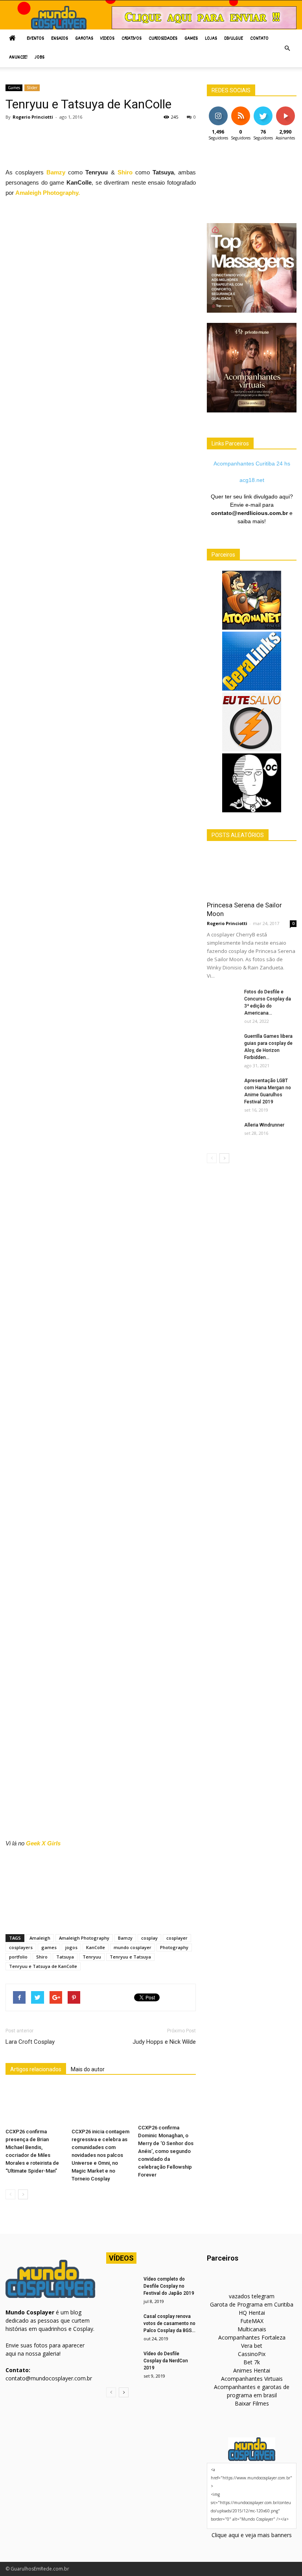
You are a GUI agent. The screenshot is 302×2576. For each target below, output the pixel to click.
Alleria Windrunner (264, 1125)
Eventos (35, 39)
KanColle (96, 1947)
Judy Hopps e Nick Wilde (164, 2042)
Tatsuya (65, 1957)
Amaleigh (40, 1938)
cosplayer (177, 1938)
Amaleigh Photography (84, 1938)
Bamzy (56, 172)
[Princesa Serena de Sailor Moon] (252, 873)
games (49, 1947)
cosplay (149, 1938)
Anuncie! (18, 58)
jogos (71, 1947)
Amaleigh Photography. (48, 193)
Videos (107, 39)
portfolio (18, 1957)
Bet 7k (252, 2362)
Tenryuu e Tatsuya (130, 1957)
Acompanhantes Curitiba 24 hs (252, 464)
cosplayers (21, 1947)
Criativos (132, 39)
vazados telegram (252, 2296)
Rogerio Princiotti (33, 117)
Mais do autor (88, 2069)
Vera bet (252, 2346)
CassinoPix (252, 2354)
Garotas (84, 39)
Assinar (285, 109)
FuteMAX (252, 2321)
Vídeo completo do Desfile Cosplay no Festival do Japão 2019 (169, 2286)
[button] (287, 48)
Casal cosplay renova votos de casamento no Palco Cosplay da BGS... (169, 2323)
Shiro (125, 172)
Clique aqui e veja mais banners (252, 2535)
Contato (259, 39)
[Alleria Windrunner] (223, 1132)
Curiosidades (163, 39)
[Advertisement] (149, 147)
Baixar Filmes (252, 2403)
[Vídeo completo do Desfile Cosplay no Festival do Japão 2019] (122, 2287)
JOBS (40, 58)
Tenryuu (92, 1957)
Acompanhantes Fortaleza (252, 2337)
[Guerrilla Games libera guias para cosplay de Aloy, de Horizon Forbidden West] (223, 1044)
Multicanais (252, 2329)
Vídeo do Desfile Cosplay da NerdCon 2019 (166, 2361)
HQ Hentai (252, 2313)
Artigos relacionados (36, 2069)
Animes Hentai (252, 2370)
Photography (174, 1947)
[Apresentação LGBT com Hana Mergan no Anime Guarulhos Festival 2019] (223, 1088)
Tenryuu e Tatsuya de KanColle (43, 1966)
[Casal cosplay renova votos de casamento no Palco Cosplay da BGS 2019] (122, 2324)
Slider (32, 88)
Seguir (218, 109)
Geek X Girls (43, 1843)
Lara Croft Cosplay (30, 2042)
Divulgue (234, 39)
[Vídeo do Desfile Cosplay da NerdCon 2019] (122, 2361)
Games (191, 39)
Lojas (211, 39)
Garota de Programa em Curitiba (252, 2304)
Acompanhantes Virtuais (252, 2379)
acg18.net (252, 480)
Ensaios (60, 39)
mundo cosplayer (133, 1947)
